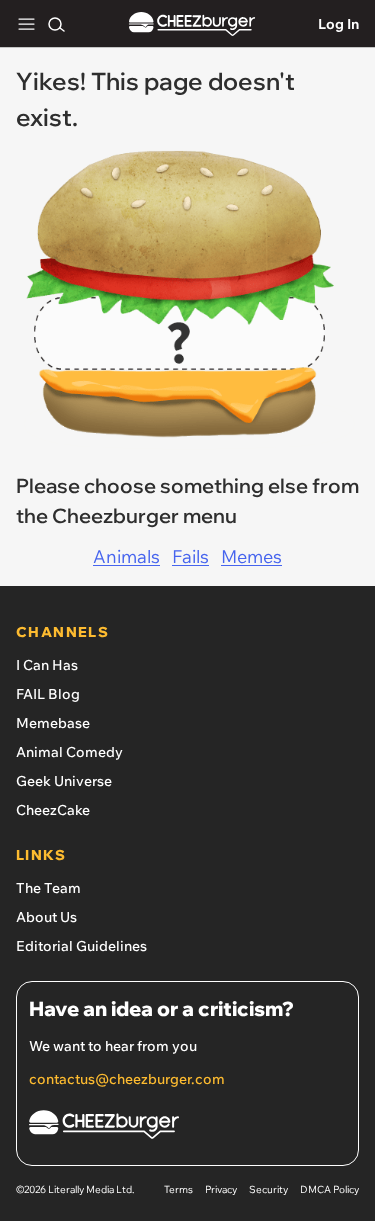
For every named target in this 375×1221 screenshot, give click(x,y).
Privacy (221, 1189)
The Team (48, 888)
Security (268, 1189)
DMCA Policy (329, 1189)
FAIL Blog (48, 694)
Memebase (53, 723)
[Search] (56, 24)
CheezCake (53, 810)
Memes (251, 556)
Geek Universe (64, 781)
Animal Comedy (69, 752)
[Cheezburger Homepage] (192, 24)
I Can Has (47, 665)
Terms (178, 1189)
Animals (126, 556)
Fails (190, 556)
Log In (338, 24)
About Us (46, 917)
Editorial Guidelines (81, 946)
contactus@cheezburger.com (127, 1079)
